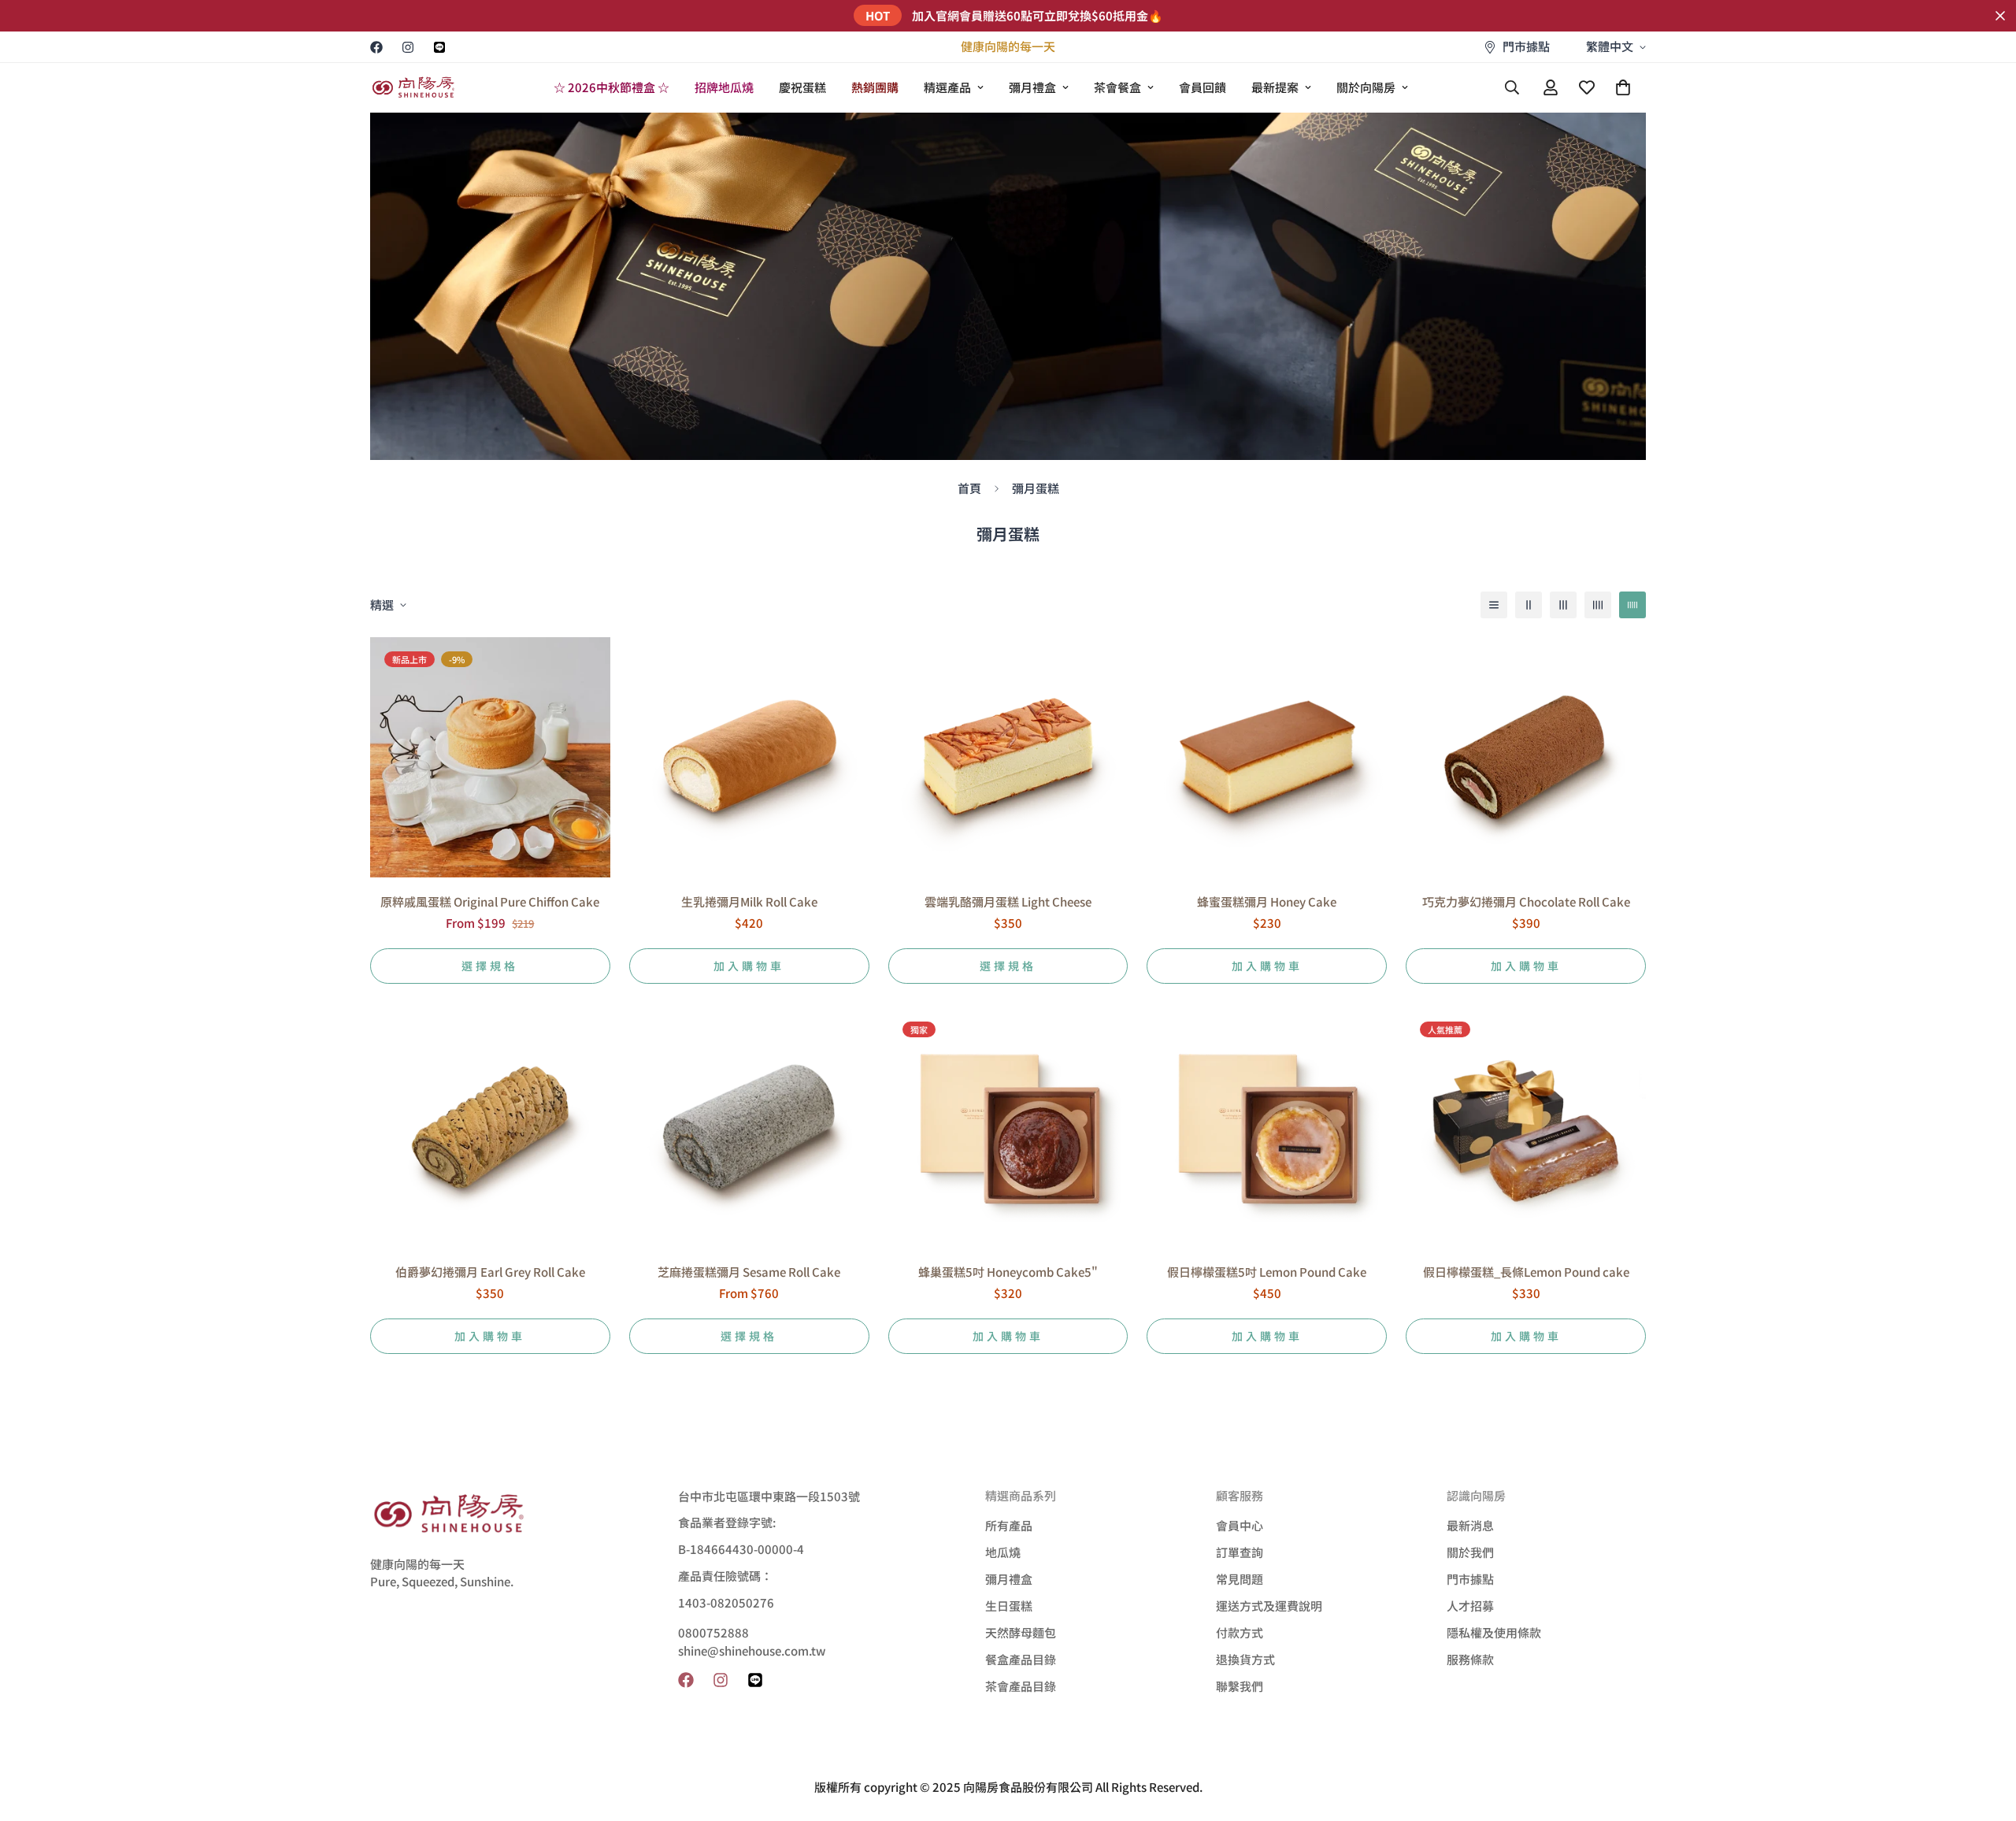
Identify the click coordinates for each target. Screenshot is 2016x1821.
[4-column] (1598, 605)
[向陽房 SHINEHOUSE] (413, 88)
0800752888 (713, 1632)
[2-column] (1529, 605)
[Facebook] (376, 47)
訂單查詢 (1240, 1552)
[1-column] (1494, 605)
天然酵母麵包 (1021, 1632)
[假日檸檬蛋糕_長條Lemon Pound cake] (1526, 1127)
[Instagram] (408, 47)
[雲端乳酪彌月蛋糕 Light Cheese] (1008, 757)
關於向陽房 (1366, 87)
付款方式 (1240, 1632)
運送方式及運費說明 (1269, 1606)
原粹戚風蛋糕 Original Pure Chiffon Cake (490, 901)
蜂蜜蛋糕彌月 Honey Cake (1267, 901)
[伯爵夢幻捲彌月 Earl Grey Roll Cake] (490, 1127)
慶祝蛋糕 (802, 87)
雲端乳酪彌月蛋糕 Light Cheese (1008, 901)
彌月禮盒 (1032, 87)
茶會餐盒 (1117, 87)
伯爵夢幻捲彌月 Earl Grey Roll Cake (490, 1272)
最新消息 (1470, 1525)
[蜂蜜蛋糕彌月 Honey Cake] (1267, 757)
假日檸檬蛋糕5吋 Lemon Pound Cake (1267, 1272)
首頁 (969, 488)
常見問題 (1240, 1579)
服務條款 (1470, 1659)
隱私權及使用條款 (1494, 1632)
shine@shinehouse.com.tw (752, 1650)
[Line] (439, 47)
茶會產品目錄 (1021, 1686)
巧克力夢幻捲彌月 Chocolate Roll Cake (1526, 901)
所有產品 (1009, 1525)
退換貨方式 (1245, 1659)
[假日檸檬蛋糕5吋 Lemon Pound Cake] (1267, 1127)
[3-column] (1563, 605)
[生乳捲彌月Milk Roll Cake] (749, 757)
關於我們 (1470, 1552)
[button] (1623, 87)
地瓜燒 (1003, 1552)
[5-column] (1632, 605)
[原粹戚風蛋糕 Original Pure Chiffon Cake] (490, 757)
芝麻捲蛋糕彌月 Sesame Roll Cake (749, 1272)
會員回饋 (1203, 87)
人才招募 (1470, 1606)
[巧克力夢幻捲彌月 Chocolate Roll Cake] (1526, 757)
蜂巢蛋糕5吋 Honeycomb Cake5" (1008, 1272)
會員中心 (1240, 1525)
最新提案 (1275, 87)
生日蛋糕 (1009, 1606)
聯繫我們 (1240, 1686)
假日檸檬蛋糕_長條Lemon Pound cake (1526, 1272)
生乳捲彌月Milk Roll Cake (749, 901)
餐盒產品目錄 (1021, 1659)
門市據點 (1470, 1579)
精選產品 (947, 87)
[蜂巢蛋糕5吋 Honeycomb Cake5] (1008, 1127)
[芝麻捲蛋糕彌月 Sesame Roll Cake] (749, 1127)
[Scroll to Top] (1985, 1735)
